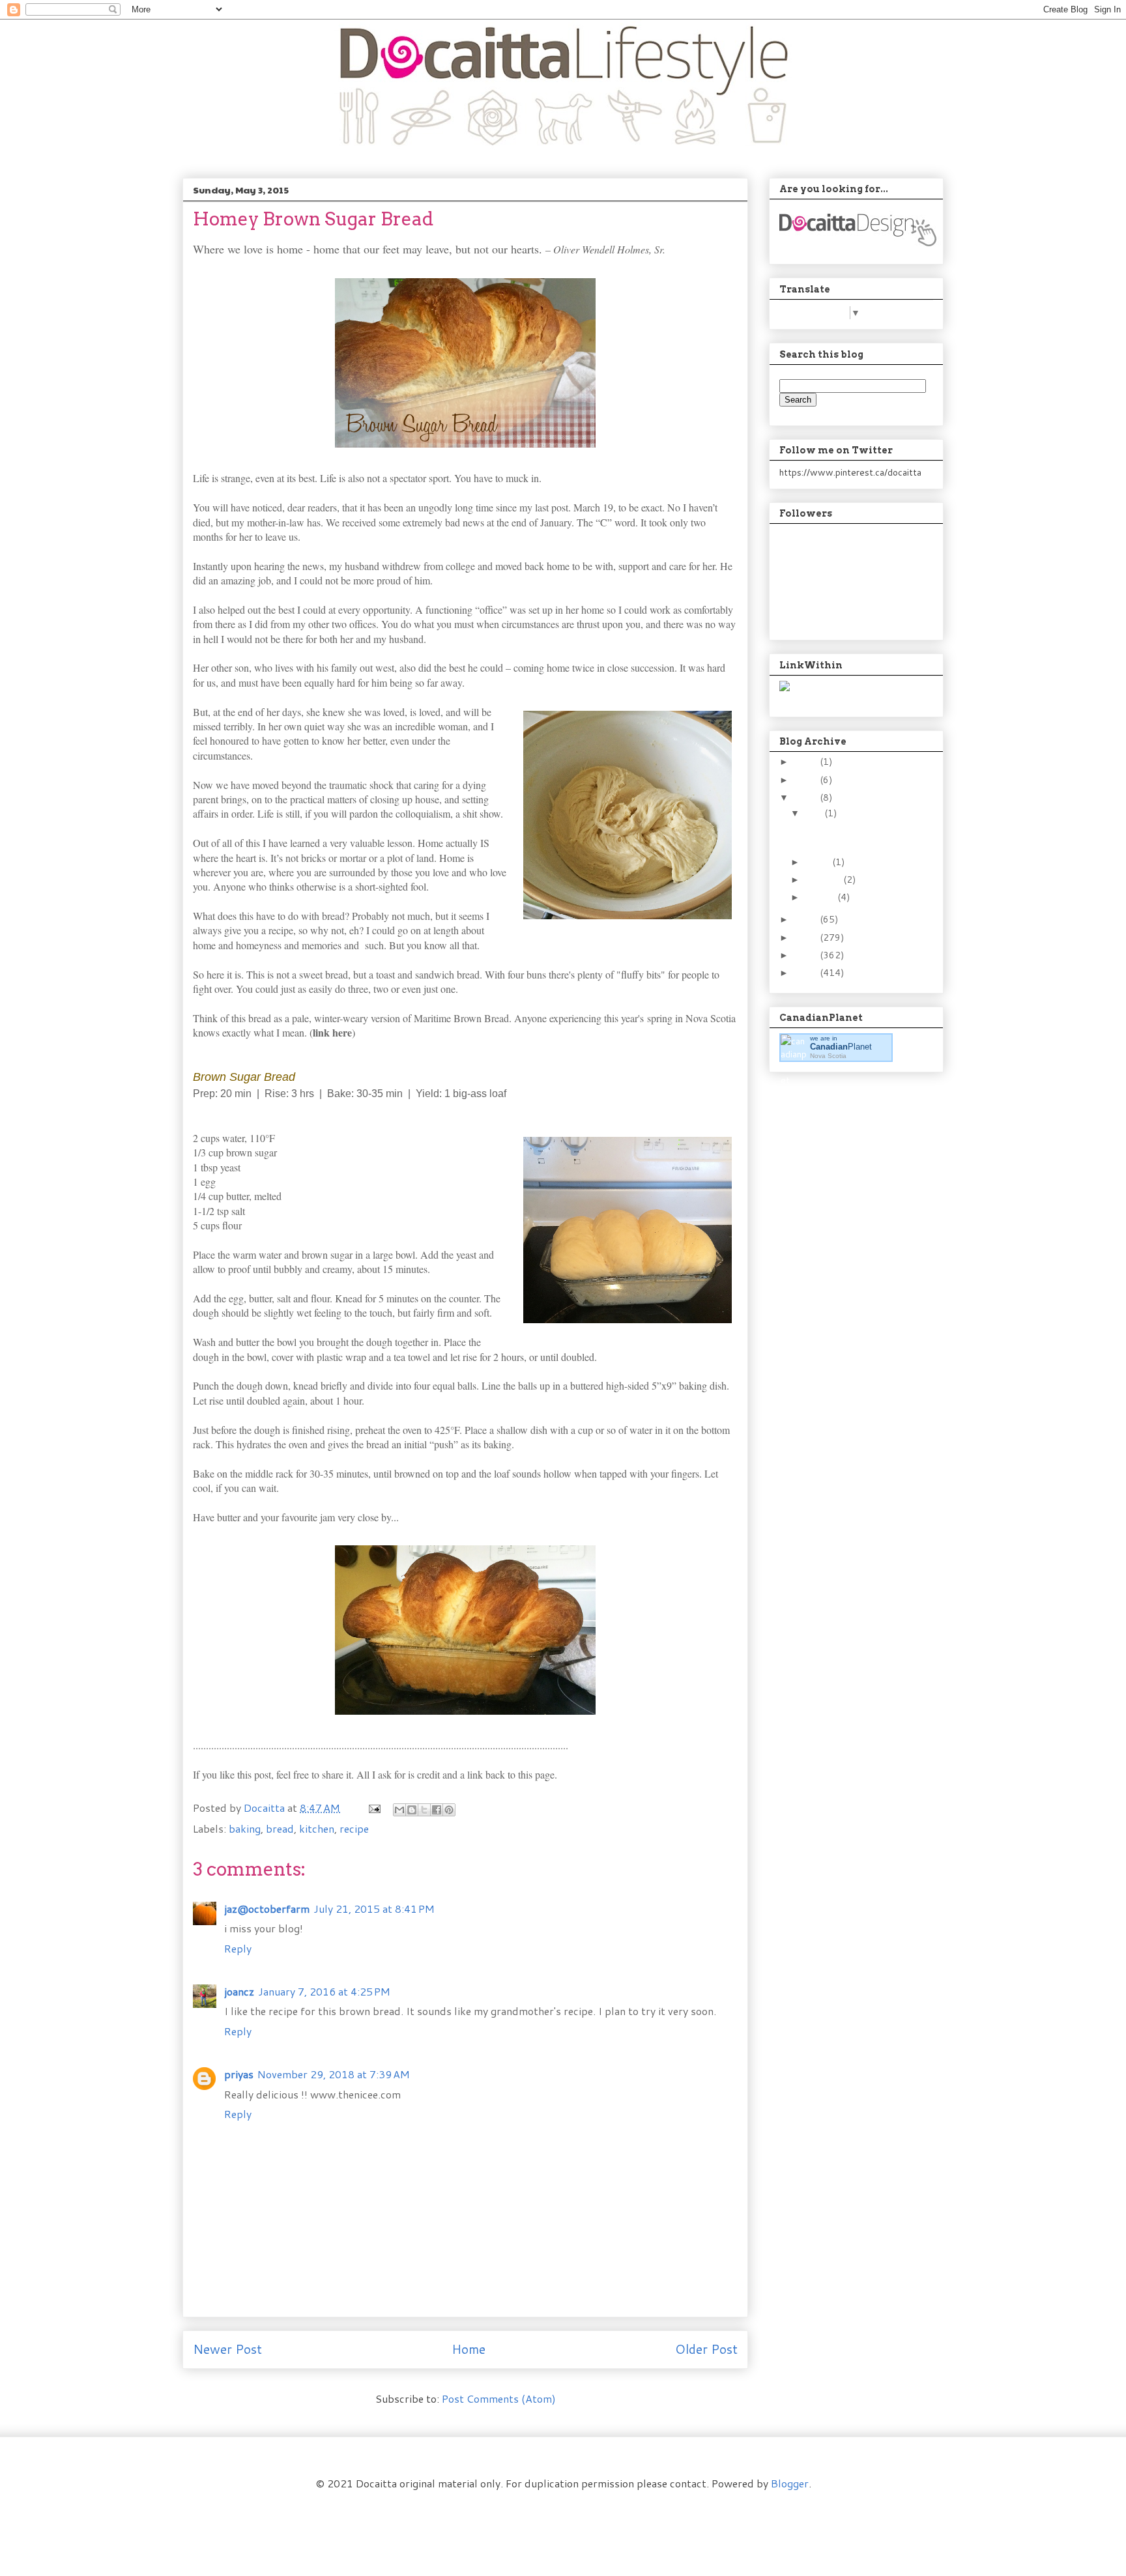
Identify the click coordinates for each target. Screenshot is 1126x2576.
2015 (807, 797)
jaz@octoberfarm (267, 1909)
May (815, 813)
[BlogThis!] (412, 1810)
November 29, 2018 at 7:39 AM (334, 2074)
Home (469, 2349)
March (818, 862)
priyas (239, 2074)
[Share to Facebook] (437, 1810)
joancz (239, 1991)
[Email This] (399, 1810)
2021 (807, 780)
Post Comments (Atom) (499, 2398)
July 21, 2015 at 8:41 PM (374, 1909)
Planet (841, 1047)
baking (245, 1828)
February (824, 880)
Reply (238, 1948)
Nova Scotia (828, 1056)
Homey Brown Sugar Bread (844, 834)
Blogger (790, 2483)
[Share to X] (424, 1810)
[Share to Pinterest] (449, 1810)
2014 (807, 919)
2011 (807, 973)
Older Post (706, 2349)
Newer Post (227, 2349)
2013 (807, 937)
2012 (807, 955)
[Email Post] (373, 1808)
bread (280, 1828)
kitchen (317, 1828)
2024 (807, 762)
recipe (354, 1828)
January (821, 897)
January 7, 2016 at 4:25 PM (324, 1991)
